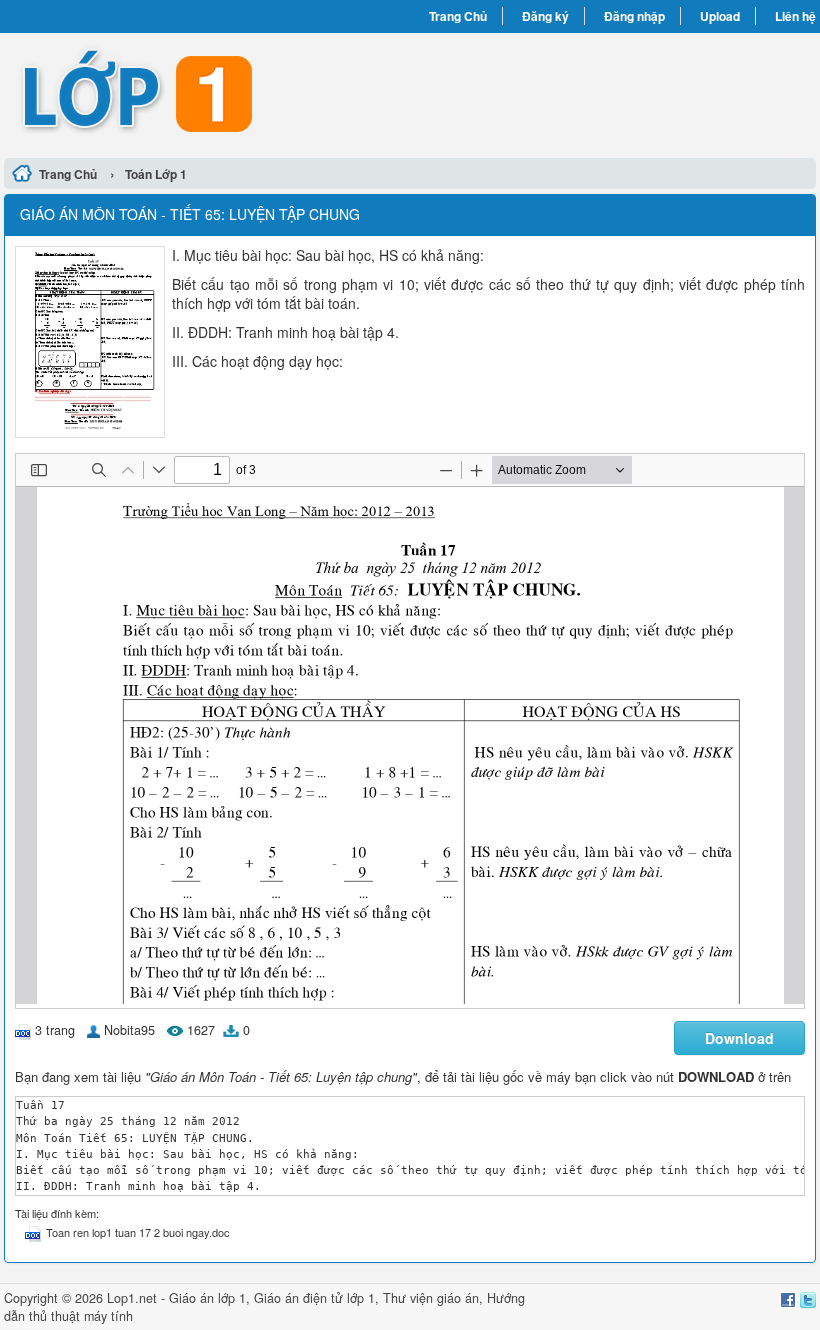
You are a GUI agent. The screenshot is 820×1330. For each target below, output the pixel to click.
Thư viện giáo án (431, 1298)
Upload (720, 16)
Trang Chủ (458, 16)
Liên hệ (795, 16)
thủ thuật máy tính (81, 1316)
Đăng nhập (634, 16)
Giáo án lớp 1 (207, 1298)
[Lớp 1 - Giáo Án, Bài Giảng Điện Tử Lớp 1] (207, 93)
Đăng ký (545, 16)
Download (739, 1038)
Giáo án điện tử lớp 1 (314, 1298)
